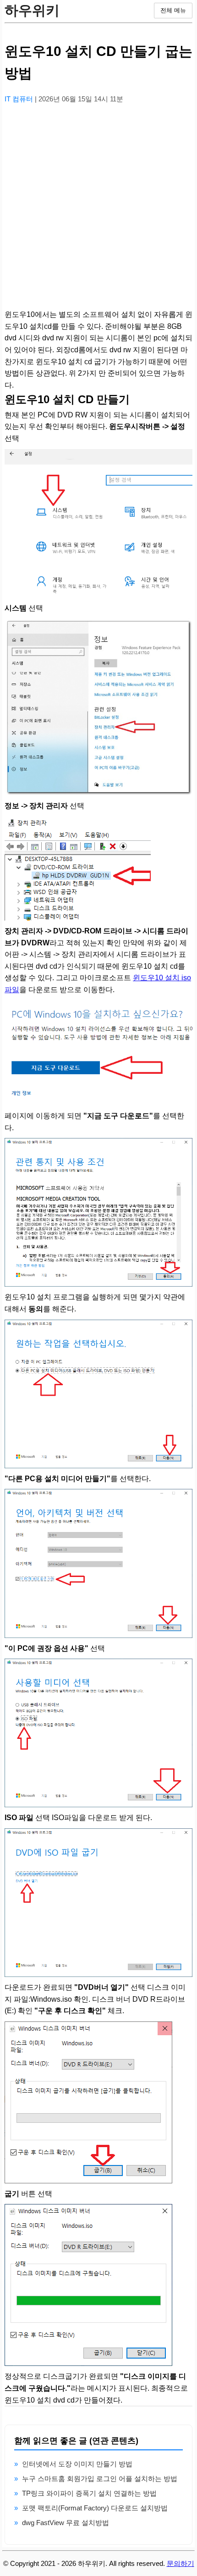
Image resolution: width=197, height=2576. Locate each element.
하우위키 (32, 10)
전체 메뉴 (173, 10)
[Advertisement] (98, 210)
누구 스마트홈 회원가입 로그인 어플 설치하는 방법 (100, 2479)
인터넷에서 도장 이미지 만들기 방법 (77, 2464)
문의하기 (181, 2563)
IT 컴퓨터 (20, 99)
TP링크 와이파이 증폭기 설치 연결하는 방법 (89, 2493)
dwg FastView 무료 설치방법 (66, 2523)
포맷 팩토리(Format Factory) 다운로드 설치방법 (95, 2508)
